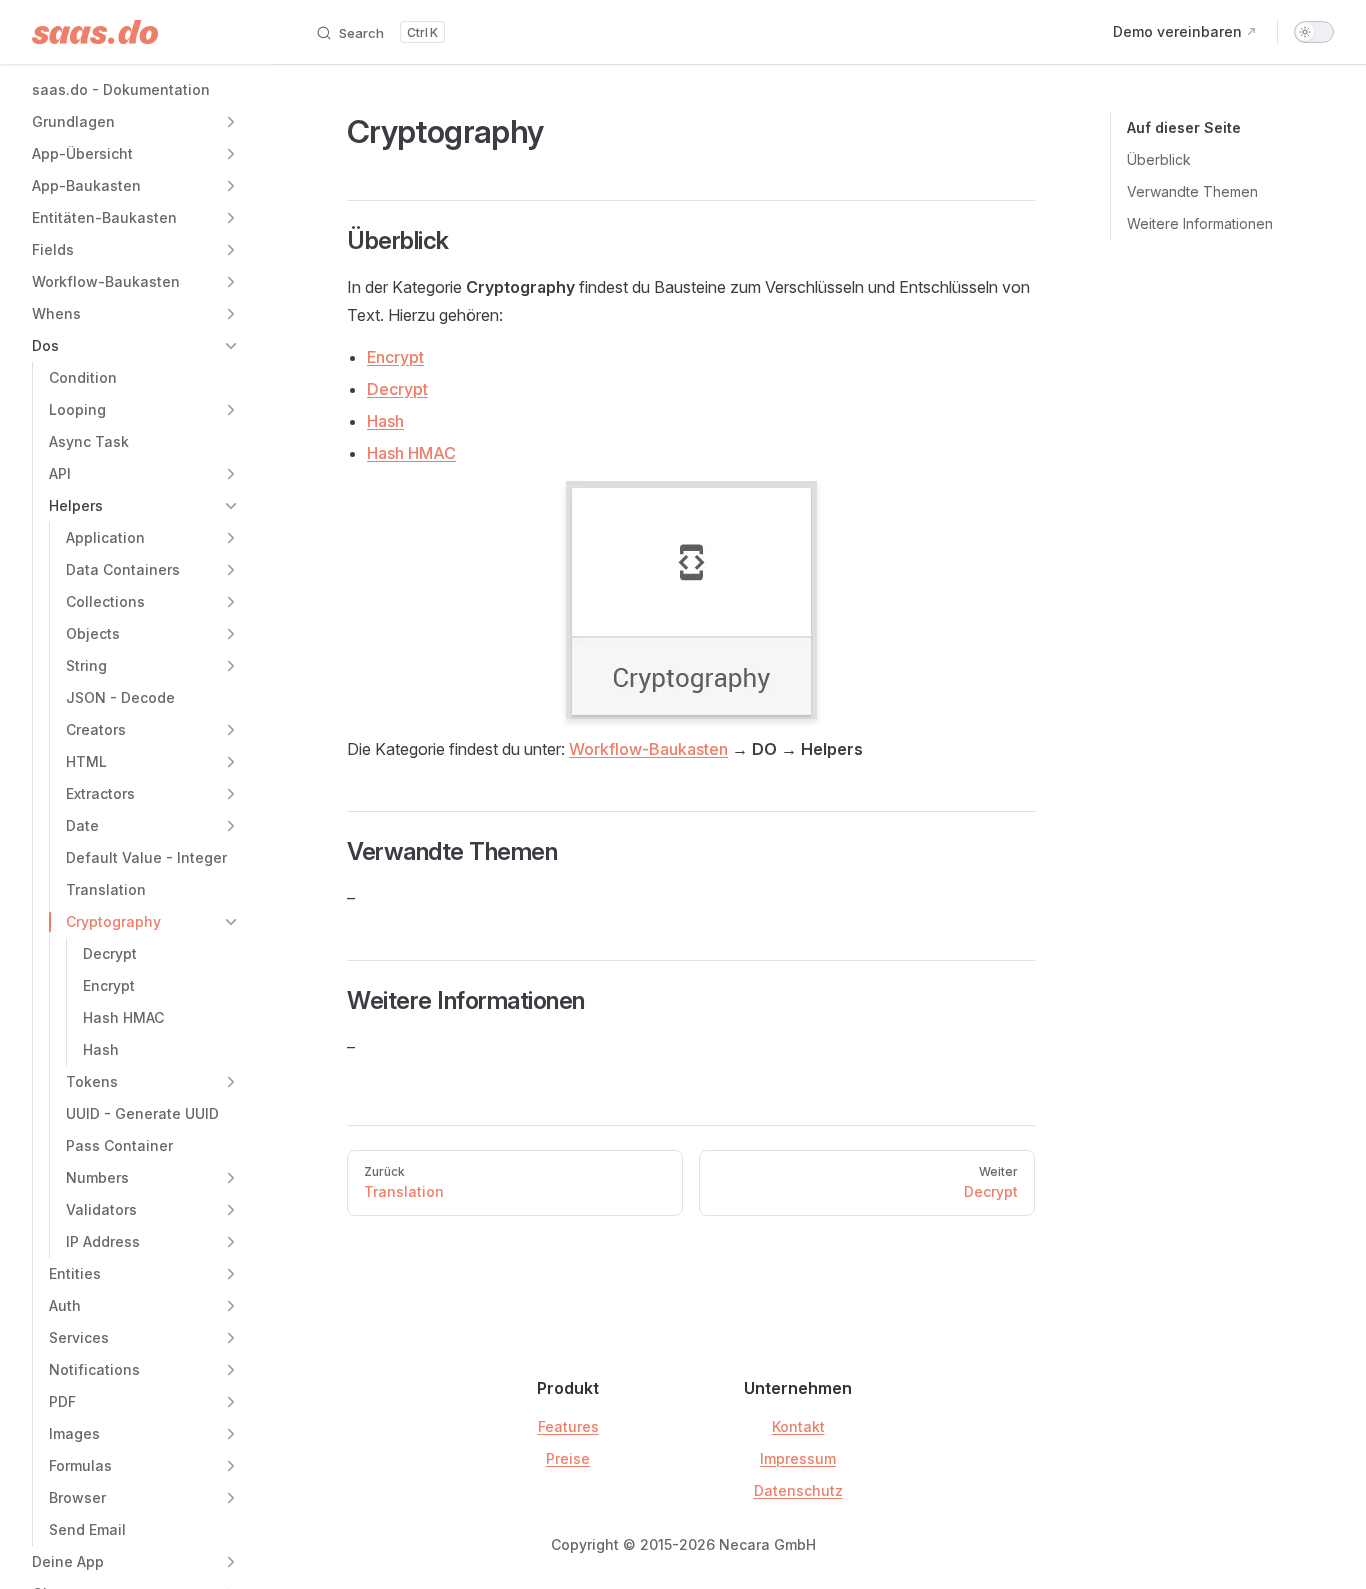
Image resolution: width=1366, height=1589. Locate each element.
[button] (231, 122)
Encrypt (395, 357)
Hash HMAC (411, 453)
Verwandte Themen (1192, 191)
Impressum (798, 1458)
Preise (568, 1458)
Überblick (1159, 159)
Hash (385, 421)
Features (568, 1426)
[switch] (1314, 32)
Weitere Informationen (1200, 223)
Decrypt (397, 389)
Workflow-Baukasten (648, 749)
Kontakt (798, 1426)
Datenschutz (798, 1490)
